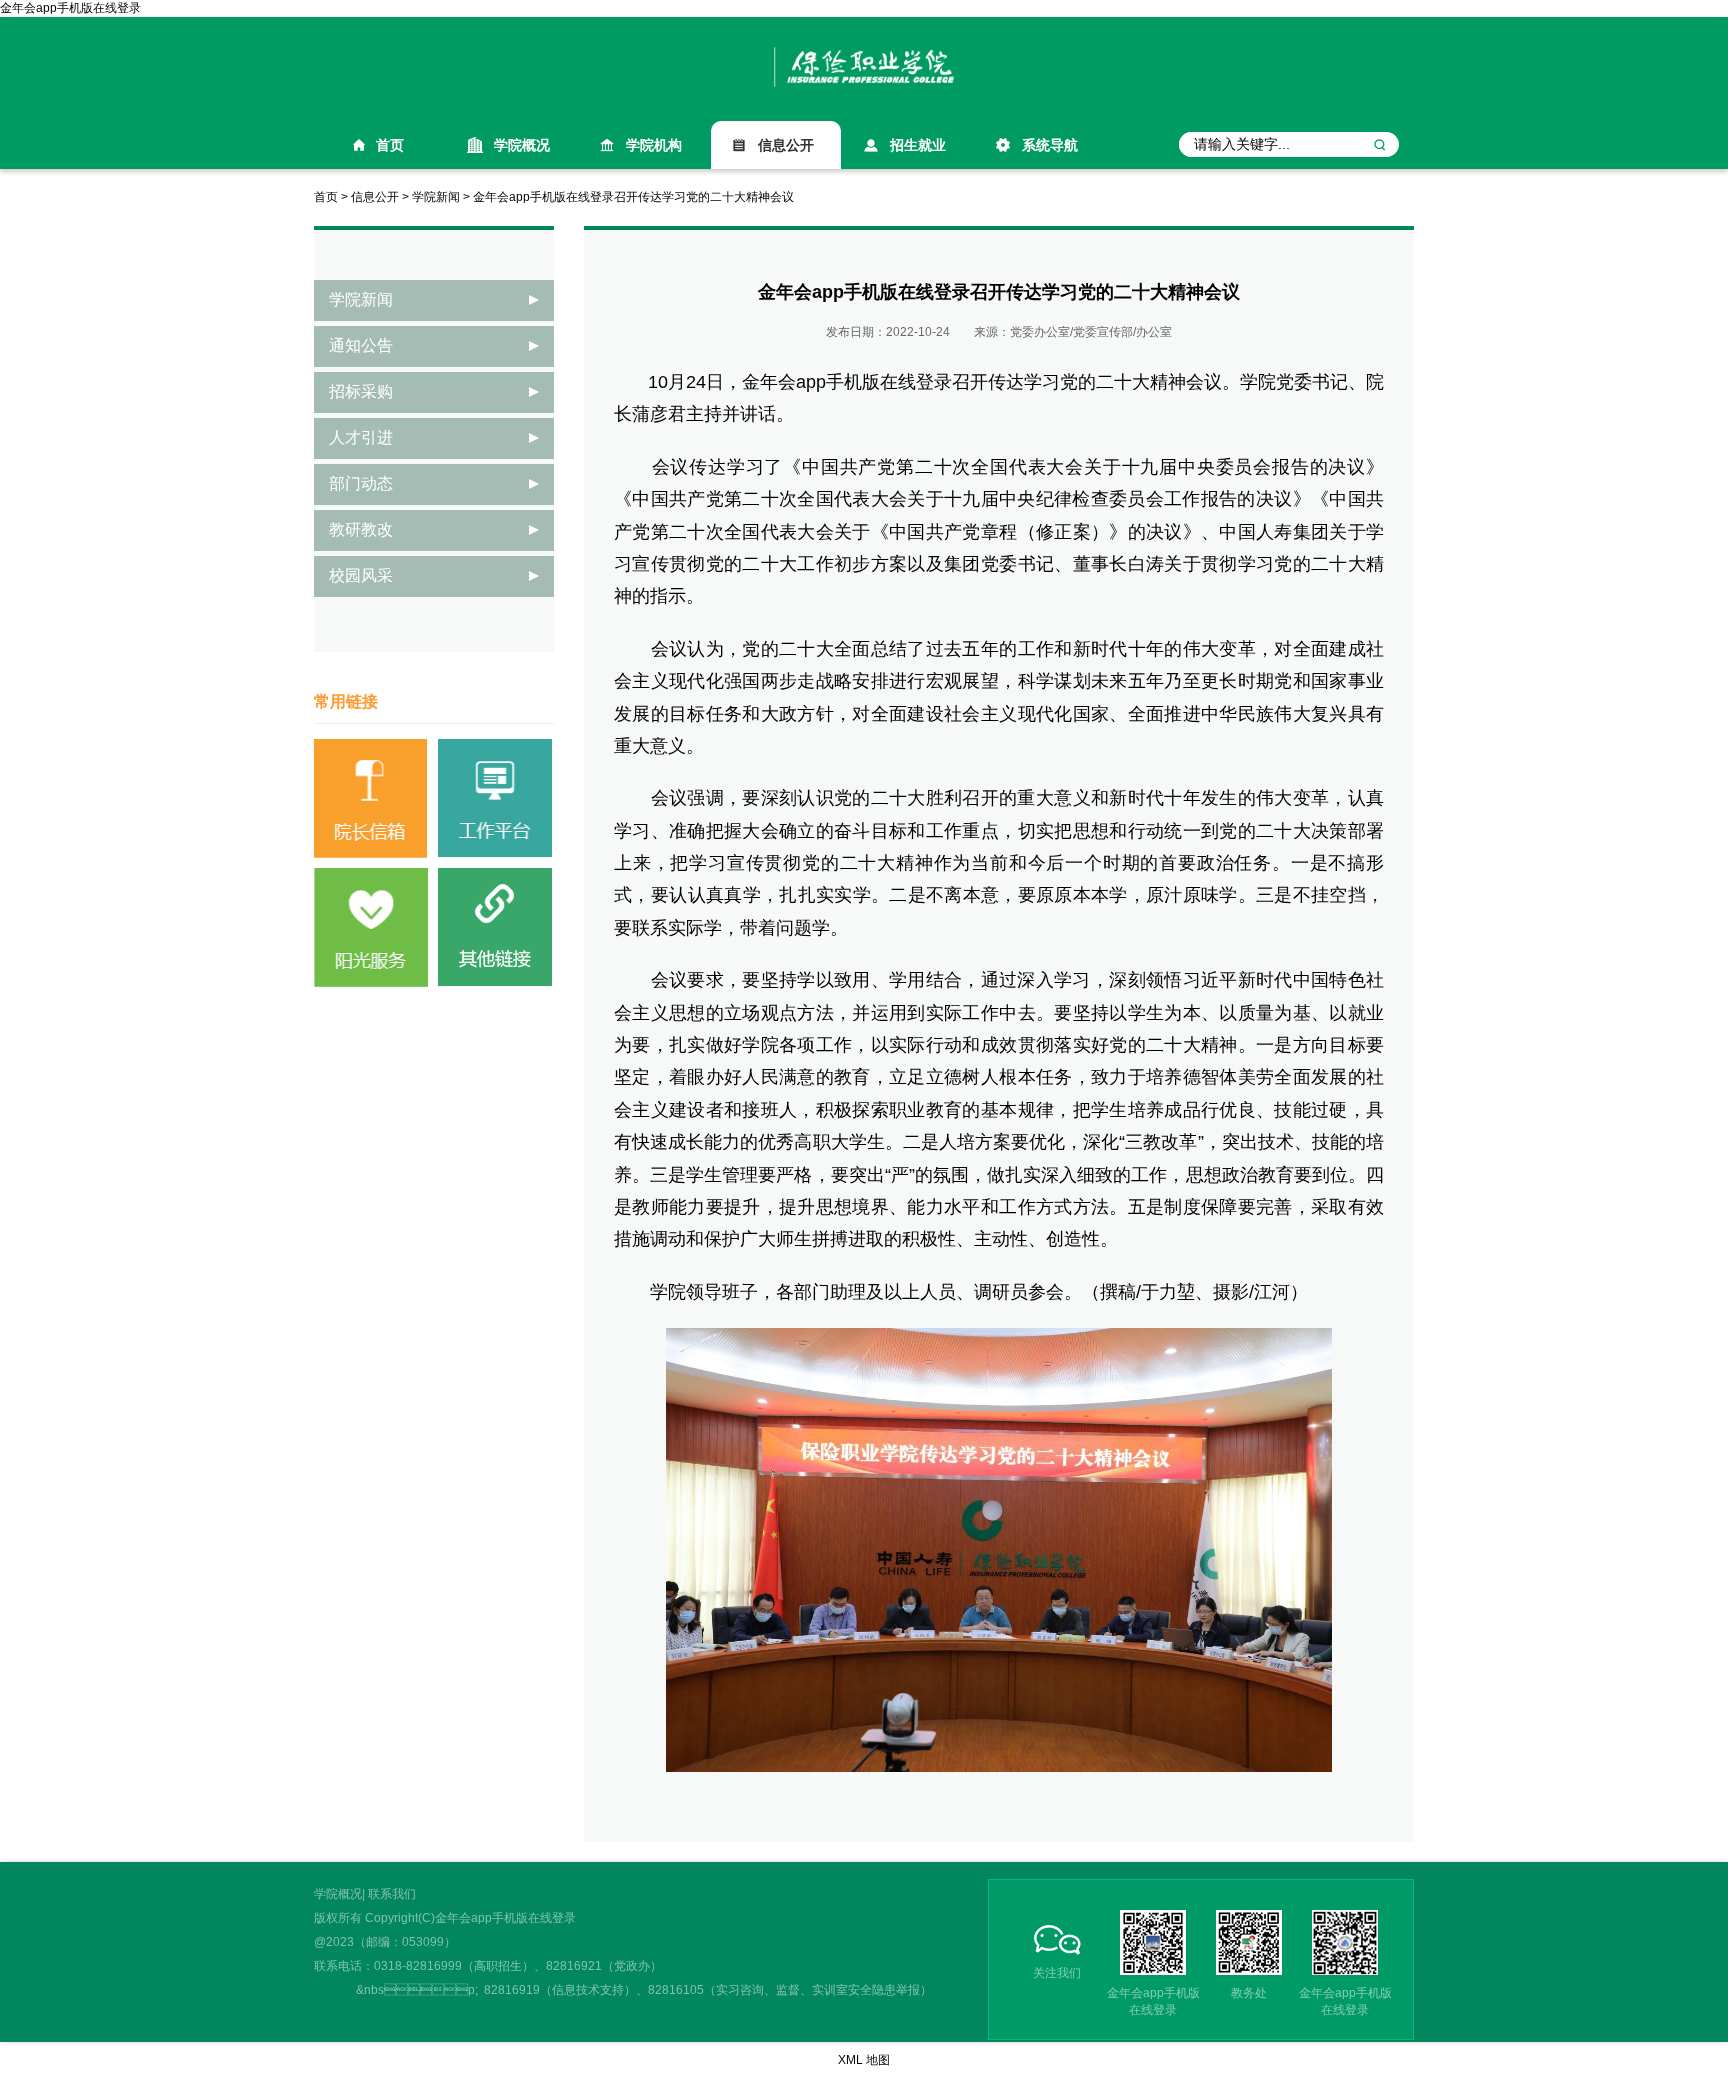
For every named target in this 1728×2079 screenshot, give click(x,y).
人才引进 (361, 437)
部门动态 (361, 483)
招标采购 (361, 391)
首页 (390, 145)
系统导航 (1050, 145)
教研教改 (361, 529)
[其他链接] (495, 927)
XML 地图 (864, 2060)
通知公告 (361, 345)
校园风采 (361, 575)
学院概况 (522, 145)
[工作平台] (495, 798)
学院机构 (654, 145)
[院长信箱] (371, 798)
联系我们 (392, 1894)
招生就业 (918, 145)
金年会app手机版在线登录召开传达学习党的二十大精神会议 (633, 197)
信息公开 (786, 145)
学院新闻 (436, 197)
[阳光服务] (371, 927)
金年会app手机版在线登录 (70, 8)
